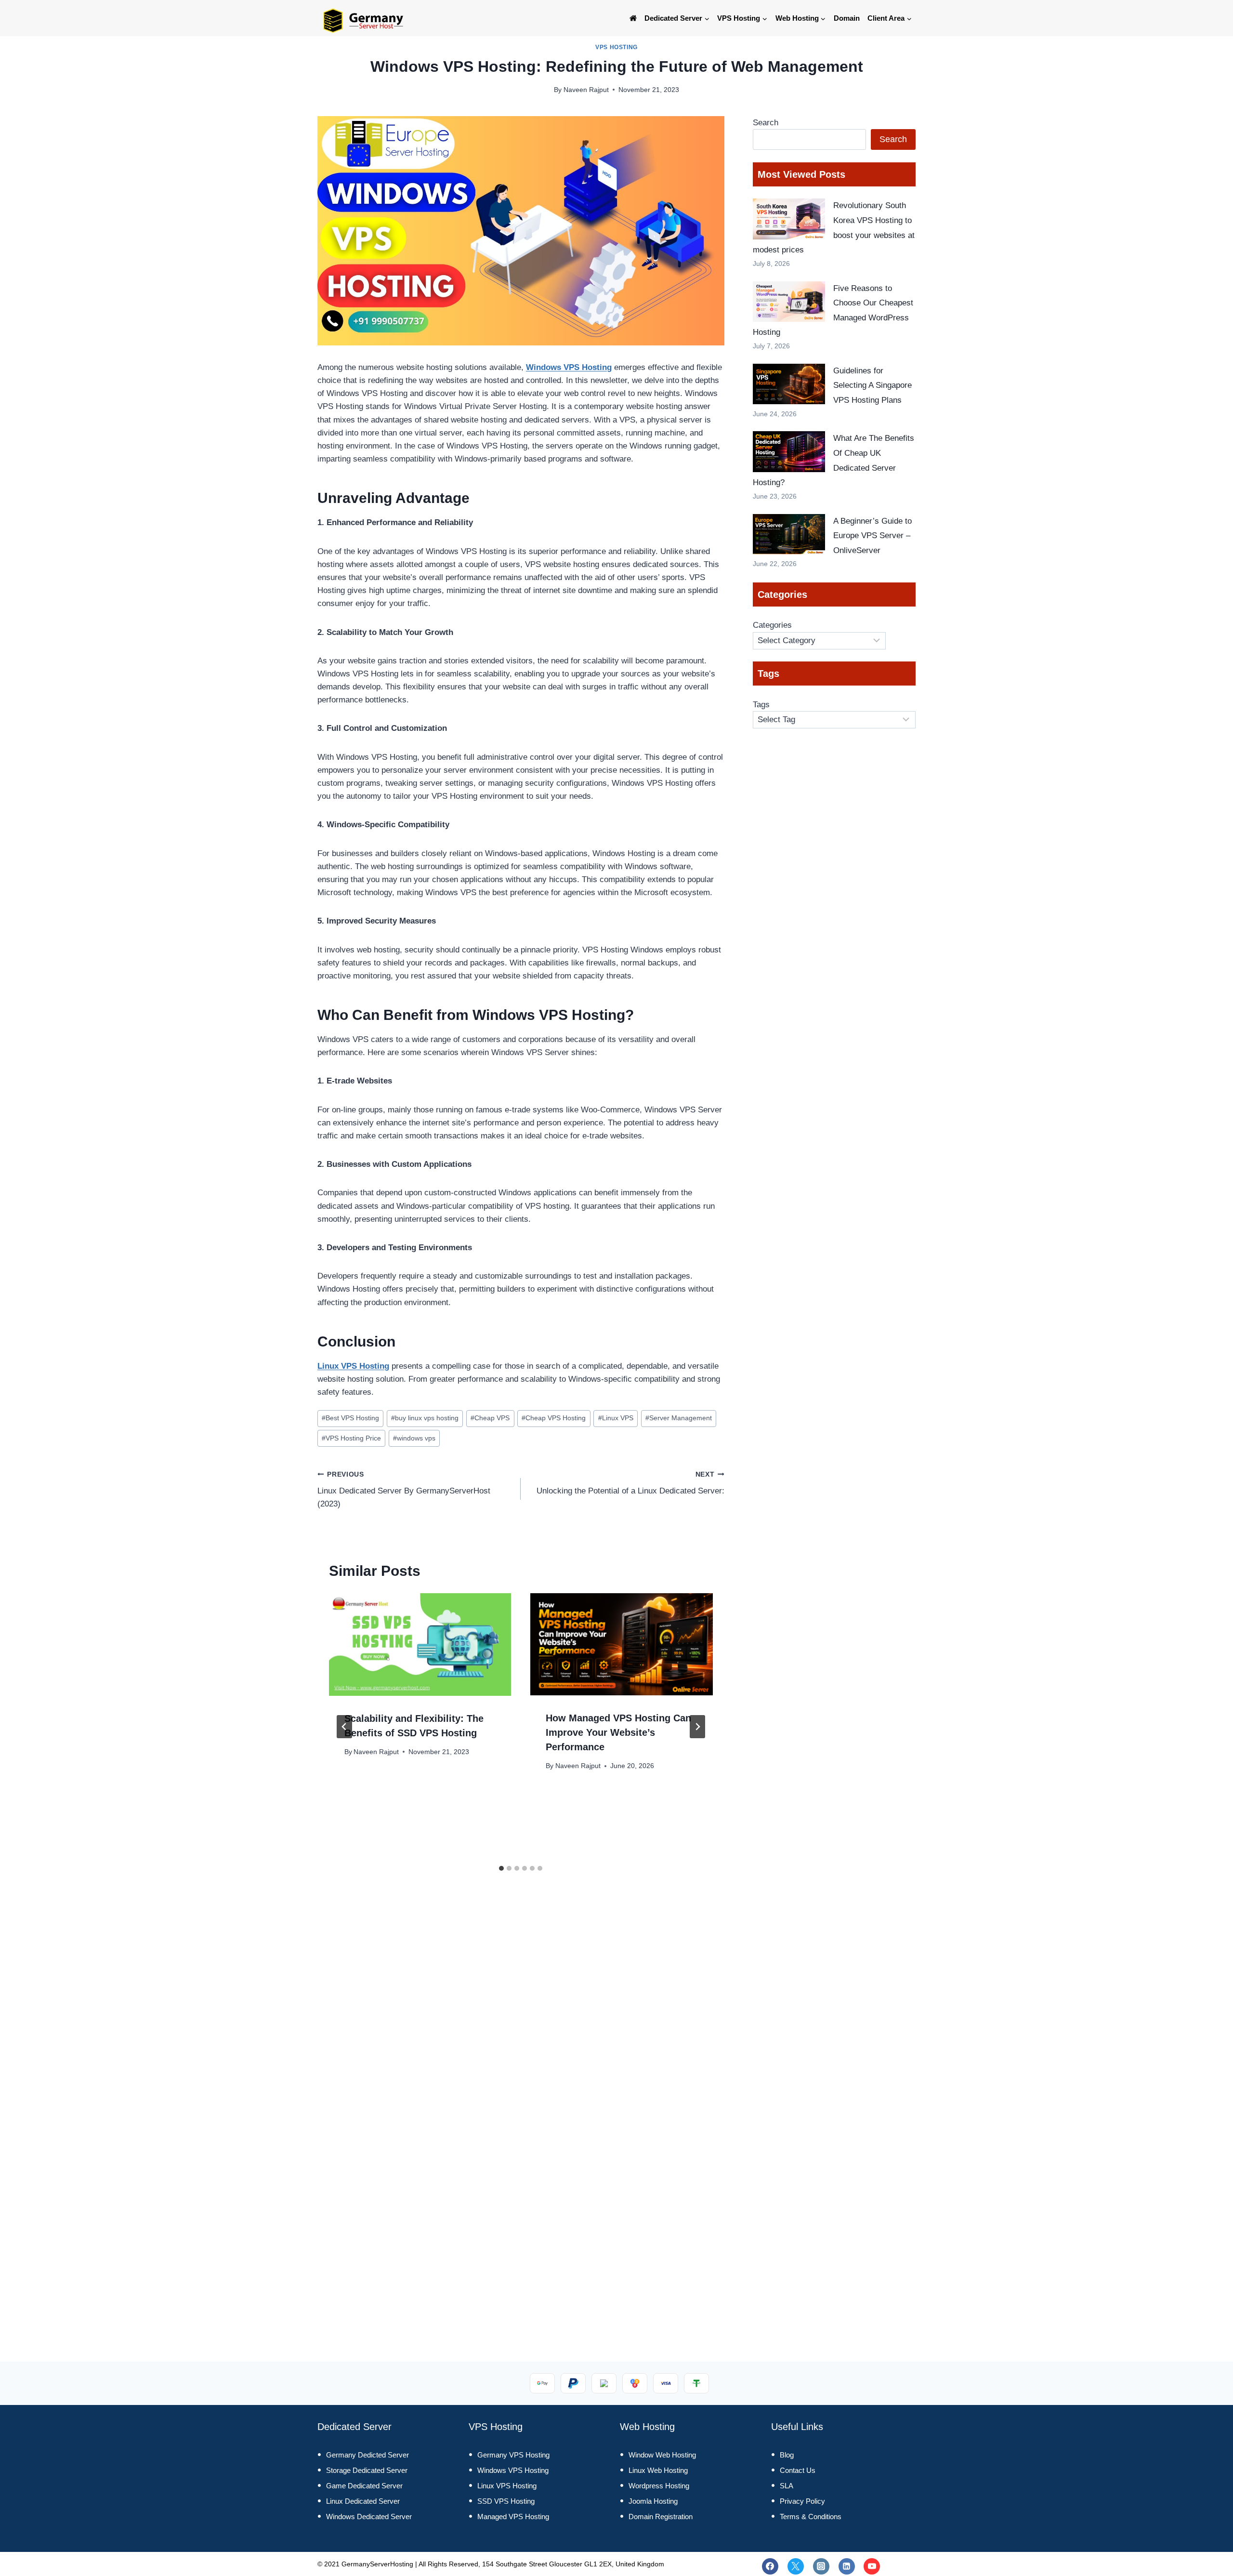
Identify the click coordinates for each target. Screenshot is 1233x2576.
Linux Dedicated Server (363, 2501)
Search (766, 123)
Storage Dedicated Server (367, 2470)
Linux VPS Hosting (353, 1366)
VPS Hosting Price (351, 1438)
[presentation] (420, 1645)
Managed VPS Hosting (513, 2517)
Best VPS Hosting (350, 1418)
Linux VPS (616, 1418)
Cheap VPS (490, 1418)
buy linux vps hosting (425, 1418)
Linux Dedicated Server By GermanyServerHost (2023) (404, 1490)
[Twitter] (796, 2566)
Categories (772, 625)
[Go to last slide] (344, 1727)
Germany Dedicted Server (367, 2455)
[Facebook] (770, 2566)
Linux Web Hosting (658, 2470)
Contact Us (798, 2470)
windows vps (414, 1438)
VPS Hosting (616, 47)
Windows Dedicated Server (369, 2517)
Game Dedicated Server (364, 2486)
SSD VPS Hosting (506, 2501)
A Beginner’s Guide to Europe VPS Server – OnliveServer (872, 536)
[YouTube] (872, 2566)
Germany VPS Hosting (513, 2455)
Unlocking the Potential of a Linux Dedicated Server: (630, 1483)
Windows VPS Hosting (569, 367)
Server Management (679, 1418)
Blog (787, 2455)
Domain (847, 18)
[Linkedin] (847, 2566)
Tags (761, 705)
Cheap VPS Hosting (554, 1418)
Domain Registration (661, 2517)
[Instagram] (821, 2566)
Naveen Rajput (586, 90)
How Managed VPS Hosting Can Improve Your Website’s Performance (618, 1732)
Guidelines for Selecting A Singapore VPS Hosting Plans (872, 385)
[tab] (501, 1868)
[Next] (697, 1727)
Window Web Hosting (662, 2455)
